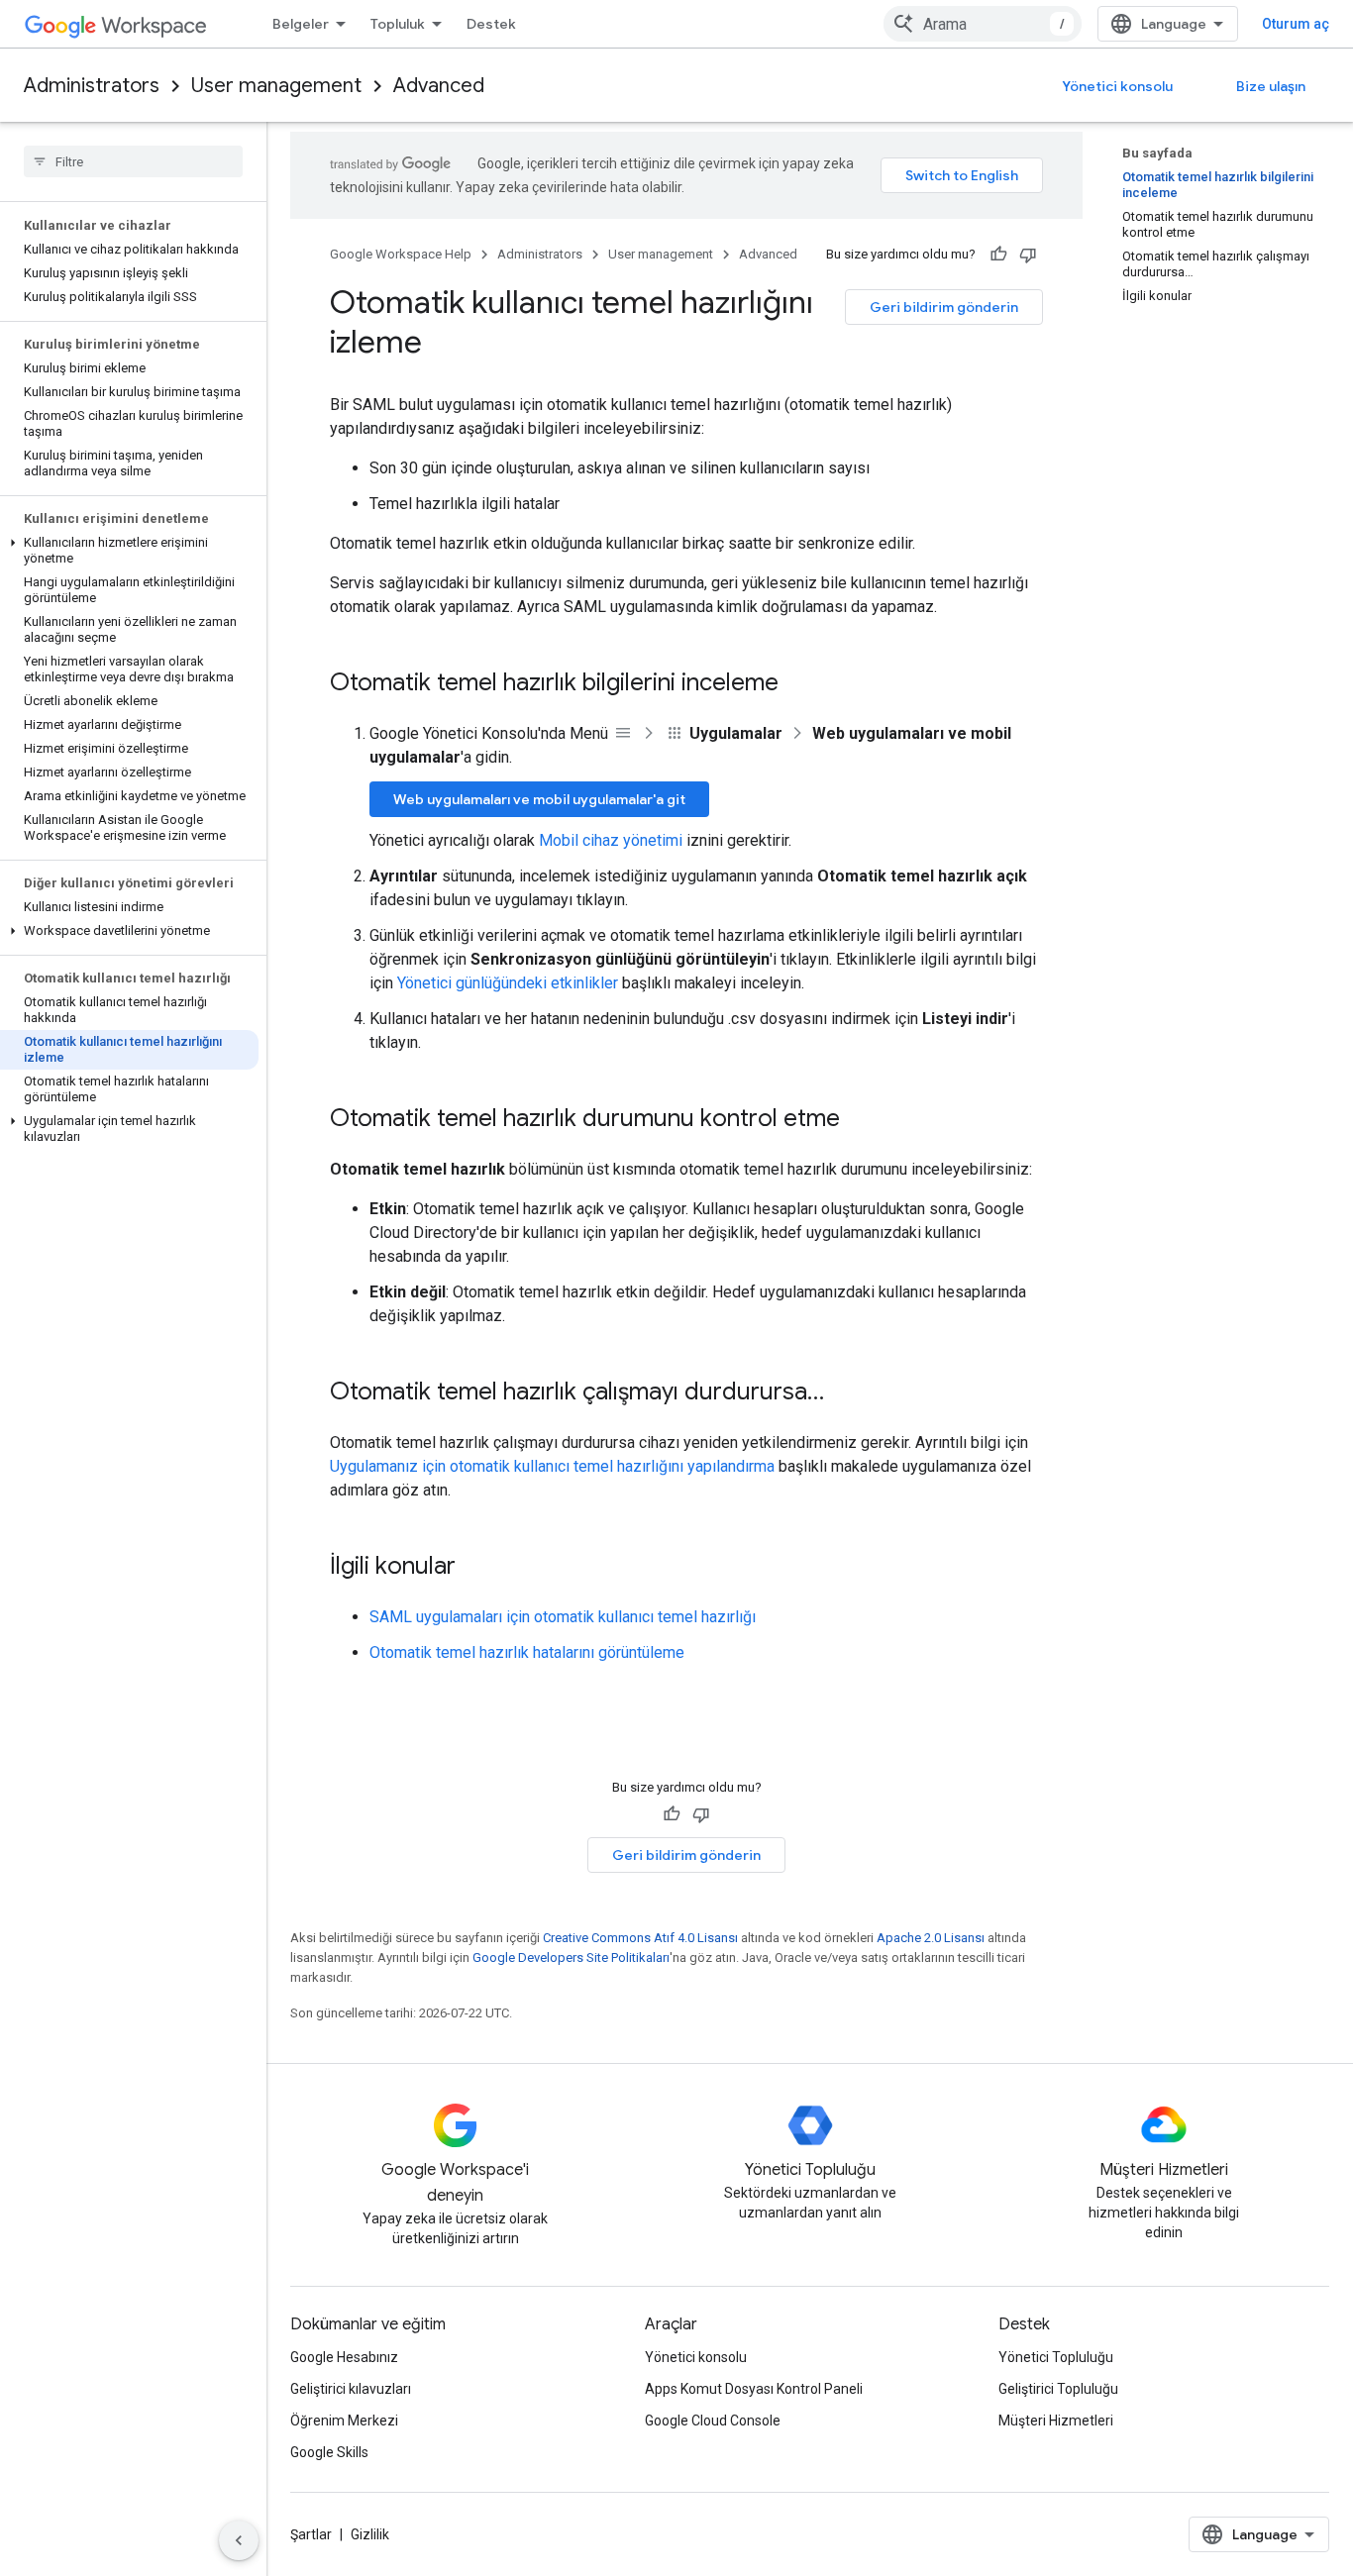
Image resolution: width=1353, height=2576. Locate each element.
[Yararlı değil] (1028, 255)
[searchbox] (133, 161)
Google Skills (329, 2452)
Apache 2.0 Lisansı (931, 1938)
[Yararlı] (998, 255)
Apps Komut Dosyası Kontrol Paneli (754, 2389)
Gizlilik (370, 2534)
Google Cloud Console (713, 2421)
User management (276, 86)
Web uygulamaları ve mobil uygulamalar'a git (539, 799)
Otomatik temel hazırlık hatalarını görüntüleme (527, 1652)
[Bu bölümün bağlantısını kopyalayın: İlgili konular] (475, 1568)
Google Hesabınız (344, 2357)
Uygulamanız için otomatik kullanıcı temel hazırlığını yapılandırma (552, 1466)
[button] (129, 551)
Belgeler (301, 24)
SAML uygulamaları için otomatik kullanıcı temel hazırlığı (563, 1617)
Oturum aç (1296, 24)
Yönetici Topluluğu (1056, 2357)
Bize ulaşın (1271, 86)
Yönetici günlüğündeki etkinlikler (508, 983)
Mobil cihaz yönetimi (611, 840)
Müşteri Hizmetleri (1056, 2421)
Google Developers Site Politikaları (571, 1958)
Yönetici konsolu (1117, 86)
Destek (491, 24)
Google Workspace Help (401, 254)
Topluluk (398, 24)
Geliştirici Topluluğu (1058, 2389)
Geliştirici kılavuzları (351, 2389)
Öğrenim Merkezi (344, 2421)
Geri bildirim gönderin (944, 307)
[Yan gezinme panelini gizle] (239, 2540)
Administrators (92, 86)
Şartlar (311, 2534)
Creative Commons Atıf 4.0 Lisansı (640, 1938)
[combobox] (983, 24)
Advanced (439, 86)
